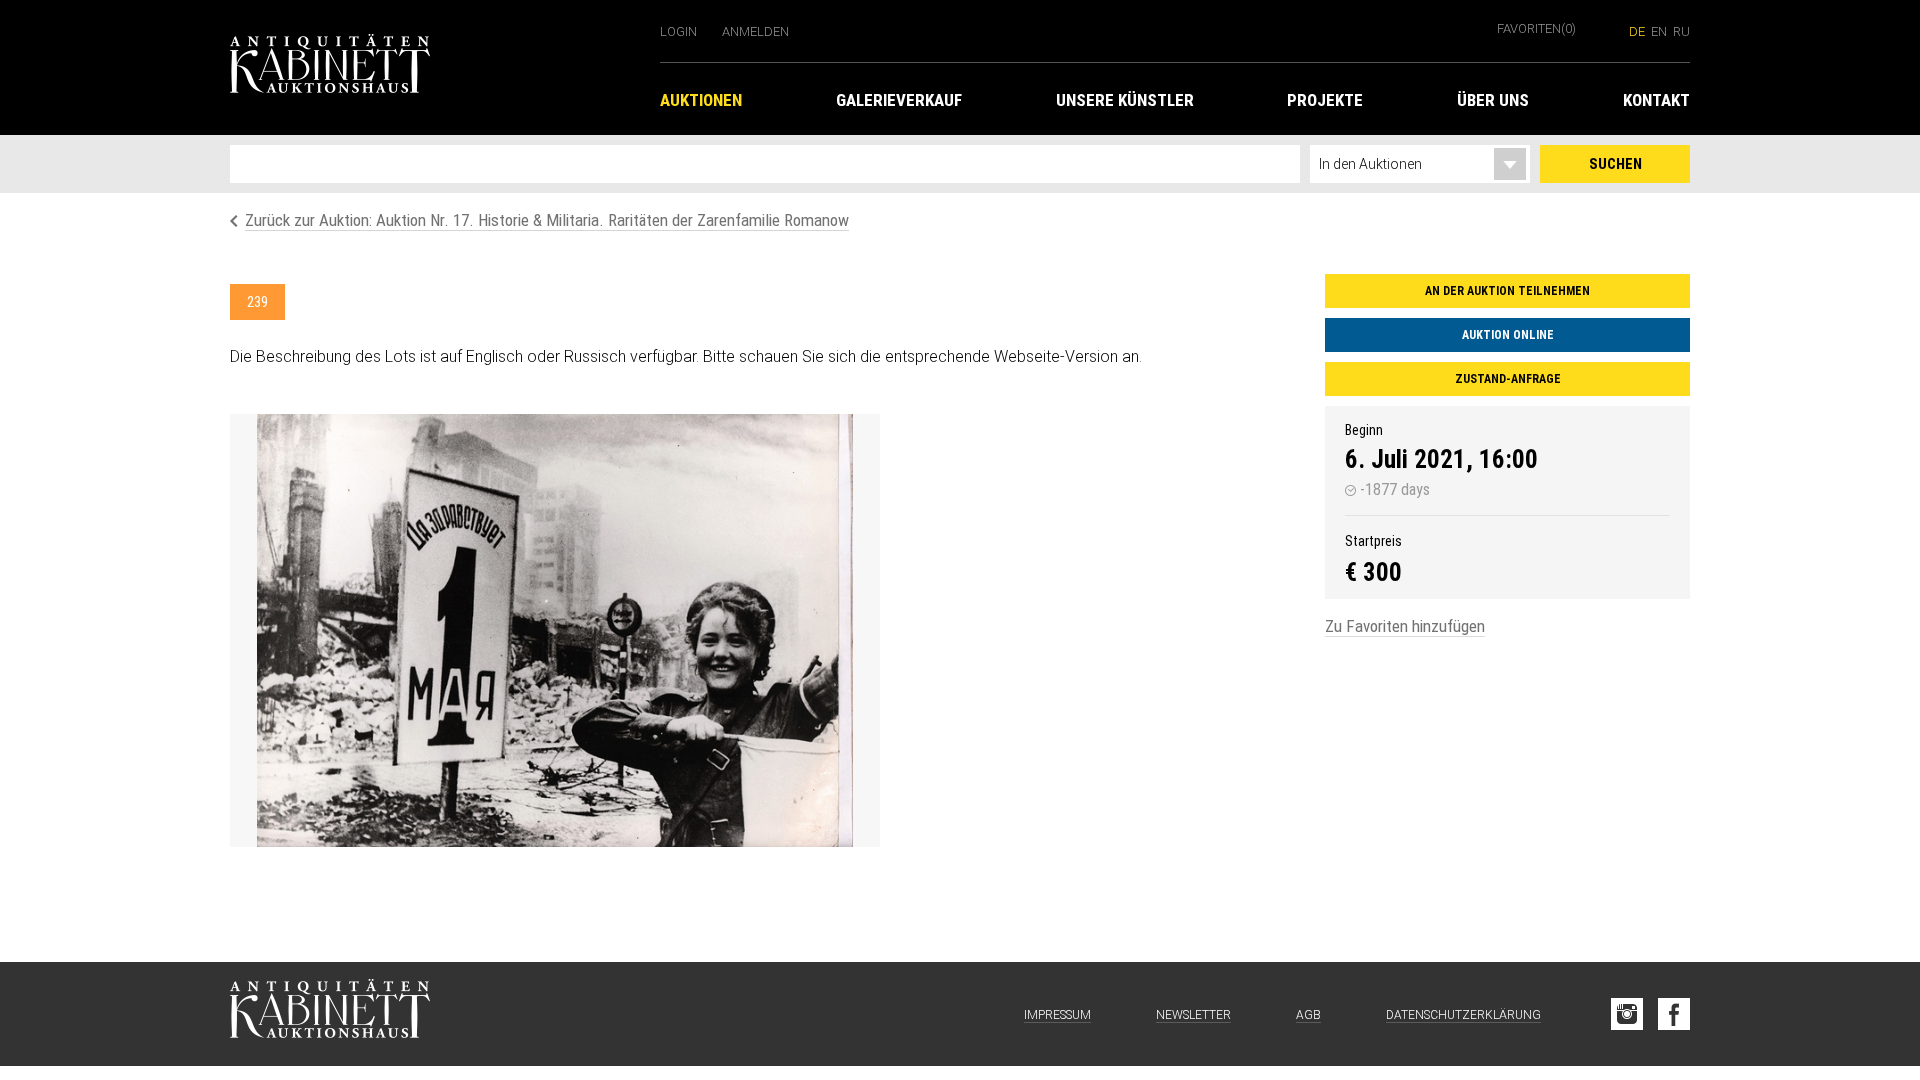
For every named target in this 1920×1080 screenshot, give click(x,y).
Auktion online (1508, 335)
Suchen (1615, 164)
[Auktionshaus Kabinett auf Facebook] (1674, 1014)
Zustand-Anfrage (1508, 379)
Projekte (1325, 100)
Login (678, 31)
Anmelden (755, 31)
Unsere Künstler (1125, 100)
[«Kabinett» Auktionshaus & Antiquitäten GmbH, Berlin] (435, 67)
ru (1681, 31)
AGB (1308, 1015)
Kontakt (1656, 100)
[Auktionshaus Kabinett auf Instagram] (1627, 1014)
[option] (555, 630)
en (1659, 31)
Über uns (1493, 100)
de (1637, 31)
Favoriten (1536, 28)
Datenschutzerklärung (1463, 1015)
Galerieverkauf (899, 100)
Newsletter (1193, 1015)
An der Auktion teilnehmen (1507, 291)
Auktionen (701, 100)
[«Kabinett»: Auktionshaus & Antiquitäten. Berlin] (330, 1014)
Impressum (1057, 1015)
